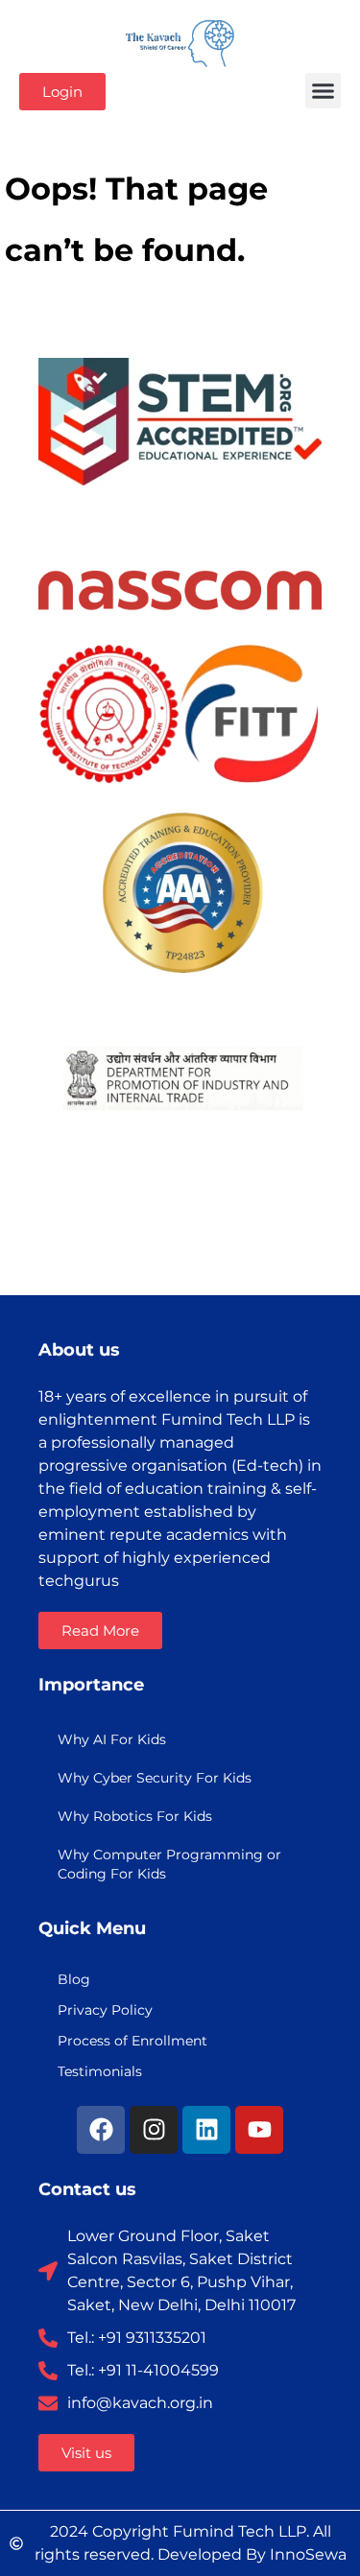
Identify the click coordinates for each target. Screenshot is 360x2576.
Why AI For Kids (112, 1739)
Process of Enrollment (132, 2041)
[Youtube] (259, 2130)
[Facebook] (101, 2130)
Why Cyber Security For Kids (155, 1778)
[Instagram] (154, 2130)
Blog (74, 1979)
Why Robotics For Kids (135, 1816)
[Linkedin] (206, 2130)
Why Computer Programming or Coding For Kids (169, 1864)
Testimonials (100, 2071)
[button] (324, 91)
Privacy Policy (105, 2010)
